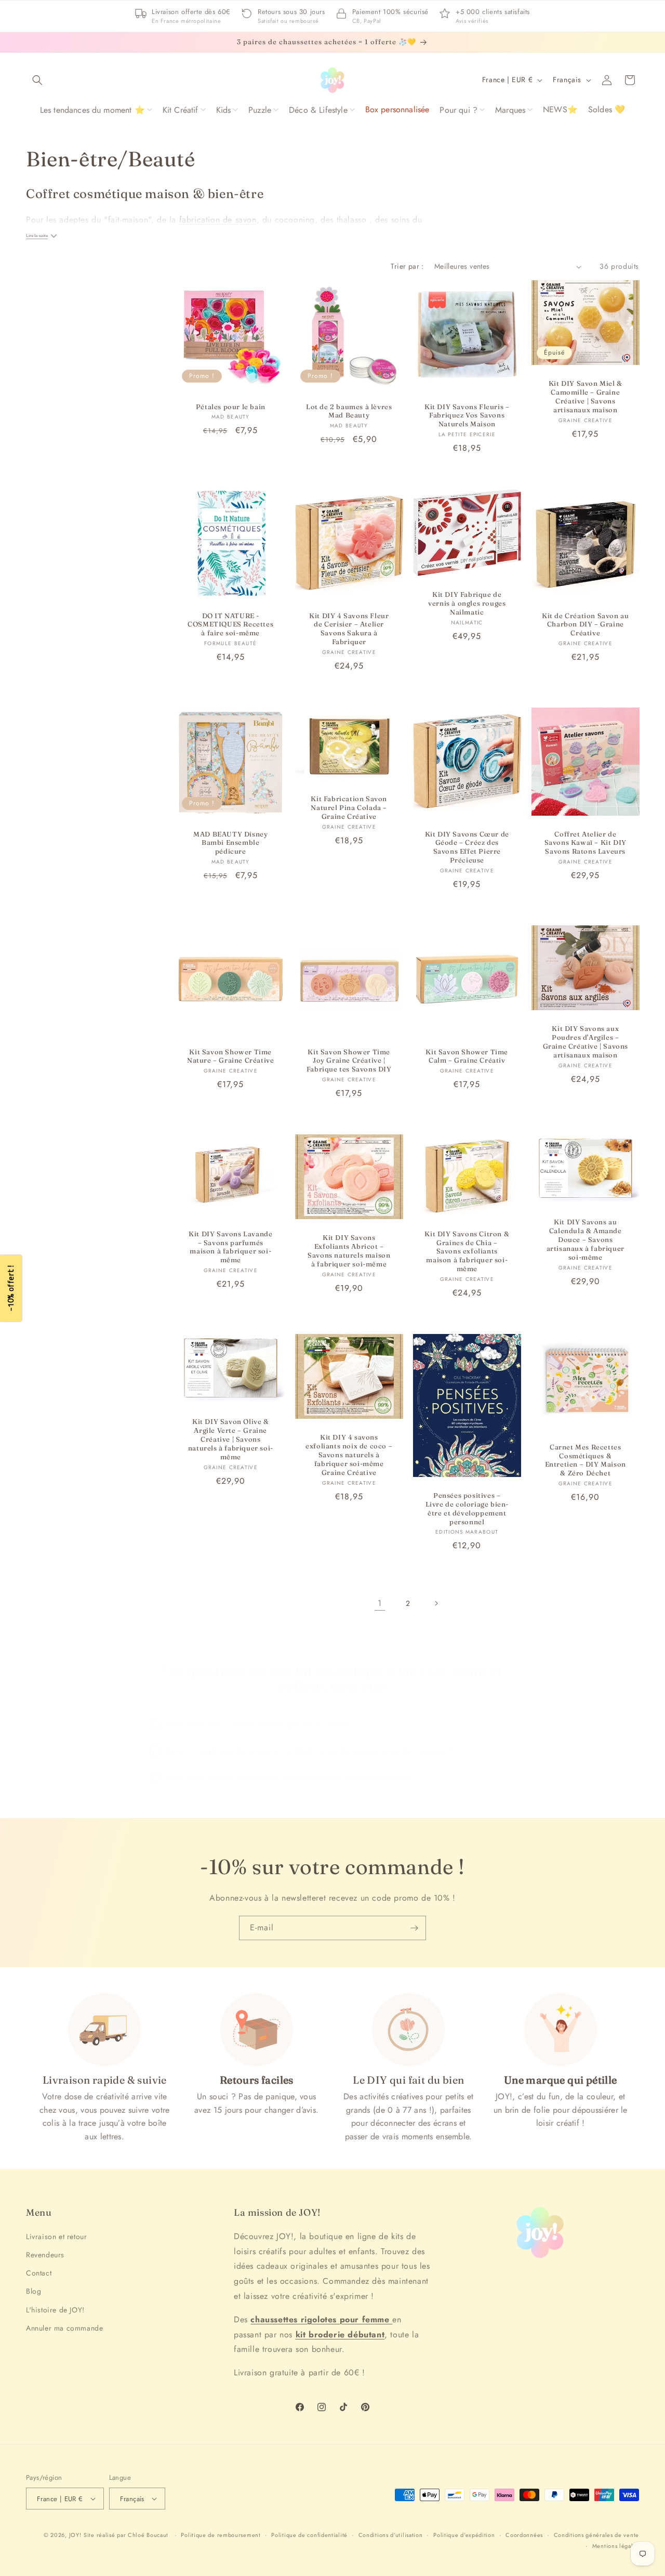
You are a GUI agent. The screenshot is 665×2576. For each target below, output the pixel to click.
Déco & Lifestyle (318, 110)
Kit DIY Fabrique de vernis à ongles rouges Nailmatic (467, 603)
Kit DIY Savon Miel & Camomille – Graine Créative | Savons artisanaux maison (585, 397)
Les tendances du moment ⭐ (92, 110)
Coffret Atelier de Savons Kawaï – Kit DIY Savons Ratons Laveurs (585, 842)
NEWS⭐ (560, 109)
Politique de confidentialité (309, 2535)
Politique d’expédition (464, 2535)
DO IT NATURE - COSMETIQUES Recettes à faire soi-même (230, 624)
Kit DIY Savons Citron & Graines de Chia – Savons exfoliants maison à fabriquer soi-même (467, 1251)
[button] (37, 80)
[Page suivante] (436, 1603)
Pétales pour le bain (231, 407)
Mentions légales (616, 2546)
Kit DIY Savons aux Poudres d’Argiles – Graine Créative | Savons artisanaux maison (585, 1042)
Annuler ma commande (64, 2328)
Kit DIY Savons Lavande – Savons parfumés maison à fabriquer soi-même (230, 1246)
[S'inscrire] (414, 1928)
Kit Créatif (181, 110)
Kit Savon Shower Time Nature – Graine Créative (230, 1056)
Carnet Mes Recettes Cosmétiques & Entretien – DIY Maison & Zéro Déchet (585, 1460)
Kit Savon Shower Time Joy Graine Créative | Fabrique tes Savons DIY (349, 1060)
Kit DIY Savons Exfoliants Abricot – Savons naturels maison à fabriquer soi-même (349, 1251)
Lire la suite (37, 236)
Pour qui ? (458, 110)
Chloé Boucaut (149, 2535)
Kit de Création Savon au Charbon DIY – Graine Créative (585, 624)
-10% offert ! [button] (11, 1288)
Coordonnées (524, 2535)
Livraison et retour (56, 2237)
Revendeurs (45, 2255)
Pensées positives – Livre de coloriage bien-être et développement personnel (467, 1508)
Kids (224, 110)
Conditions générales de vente (596, 2535)
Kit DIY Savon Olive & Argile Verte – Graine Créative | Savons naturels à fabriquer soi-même (231, 1439)
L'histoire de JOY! (55, 2310)
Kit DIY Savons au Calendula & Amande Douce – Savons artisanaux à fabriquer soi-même (585, 1239)
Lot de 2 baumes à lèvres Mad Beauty (349, 411)
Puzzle (260, 110)
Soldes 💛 (607, 109)
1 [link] (380, 1603)
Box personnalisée (397, 109)
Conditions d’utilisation (391, 2535)
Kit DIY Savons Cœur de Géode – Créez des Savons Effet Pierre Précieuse (467, 847)
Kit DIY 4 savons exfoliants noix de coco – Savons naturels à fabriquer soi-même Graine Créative (349, 1455)
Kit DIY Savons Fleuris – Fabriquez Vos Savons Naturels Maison (467, 415)
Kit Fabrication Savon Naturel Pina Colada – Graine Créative (349, 807)
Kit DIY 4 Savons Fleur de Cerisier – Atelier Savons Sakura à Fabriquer (349, 629)
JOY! (75, 2535)
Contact (39, 2273)
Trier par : (407, 266)
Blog (34, 2291)
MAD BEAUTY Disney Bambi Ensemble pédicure (230, 842)
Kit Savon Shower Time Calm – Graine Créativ (467, 1056)
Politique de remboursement (221, 2535)
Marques (510, 110)
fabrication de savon (218, 220)
